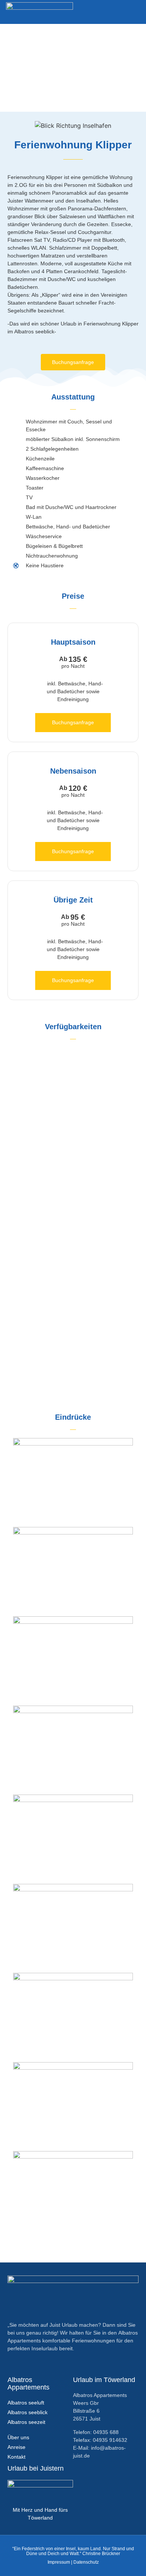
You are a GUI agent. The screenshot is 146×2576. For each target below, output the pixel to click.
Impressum (59, 2562)
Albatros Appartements (28, 2384)
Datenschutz (86, 2562)
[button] (135, 12)
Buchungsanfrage (73, 722)
